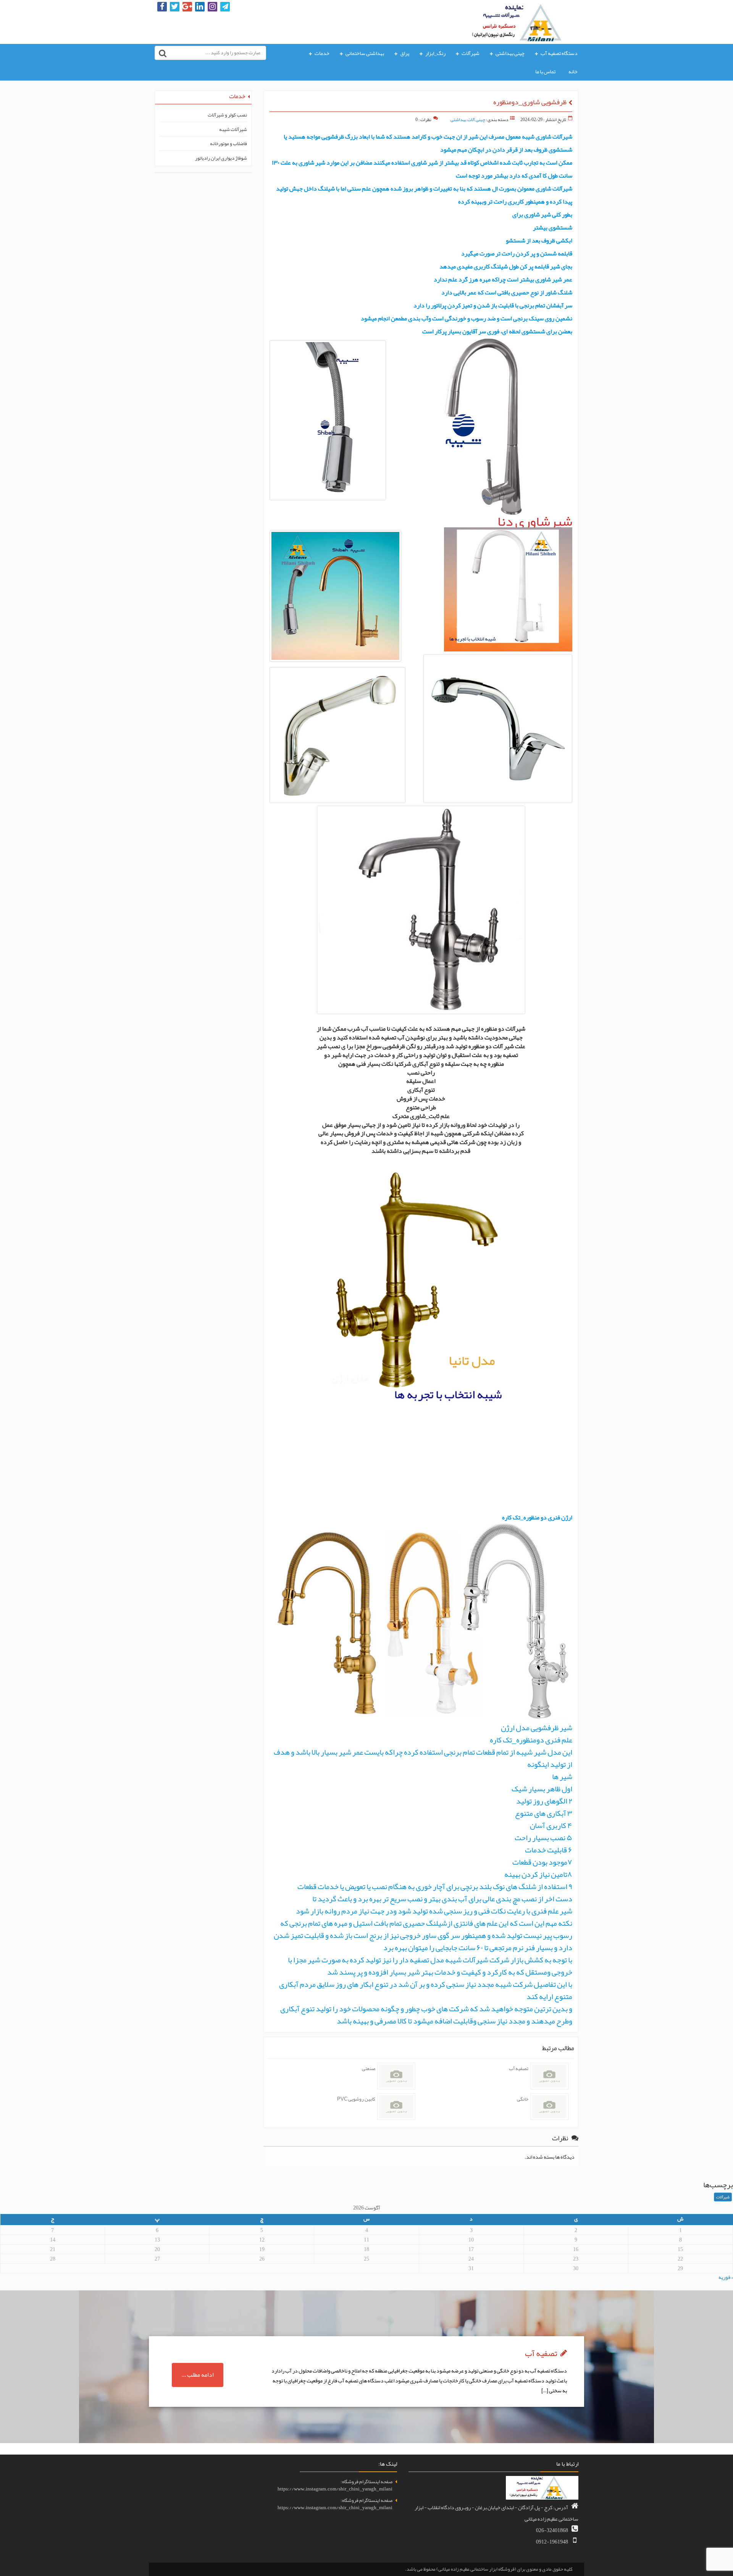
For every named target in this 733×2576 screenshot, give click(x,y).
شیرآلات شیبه (233, 130)
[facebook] (162, 7)
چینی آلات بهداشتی (468, 120)
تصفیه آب (519, 2069)
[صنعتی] (396, 2076)
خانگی (523, 2099)
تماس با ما (545, 71)
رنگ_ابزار (435, 53)
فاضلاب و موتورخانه (228, 144)
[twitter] (175, 7)
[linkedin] (200, 7)
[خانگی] (549, 2107)
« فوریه (726, 2277)
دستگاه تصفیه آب (559, 53)
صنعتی (369, 2069)
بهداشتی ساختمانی (365, 53)
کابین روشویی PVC (356, 2099)
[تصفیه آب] (549, 2076)
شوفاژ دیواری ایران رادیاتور (221, 158)
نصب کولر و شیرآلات (227, 115)
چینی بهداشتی (510, 53)
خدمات (322, 53)
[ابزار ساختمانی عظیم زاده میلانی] (522, 21)
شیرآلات (471, 53)
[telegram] (225, 7)
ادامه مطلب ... (198, 2375)
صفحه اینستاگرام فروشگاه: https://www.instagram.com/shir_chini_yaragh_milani (335, 2485)
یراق (405, 53)
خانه (573, 71)
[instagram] (212, 7)
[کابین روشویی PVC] (396, 2107)
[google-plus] (187, 7)
